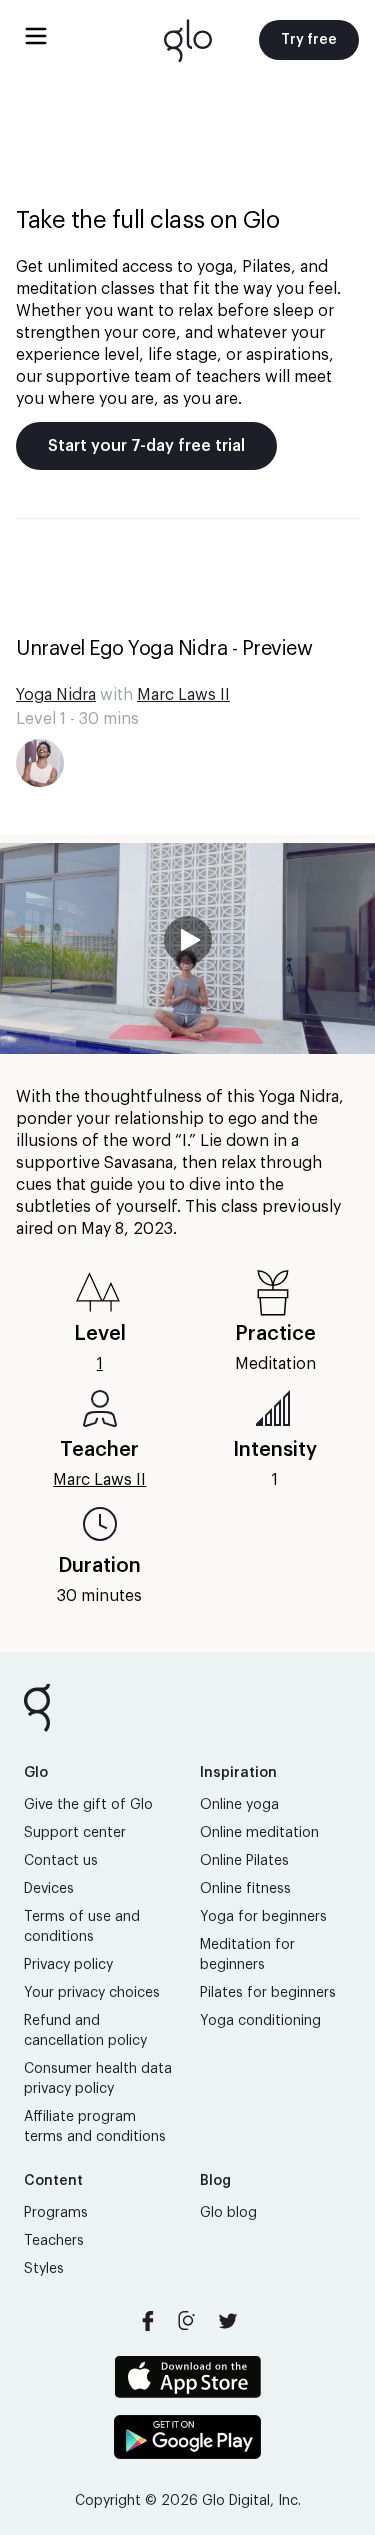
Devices (49, 1889)
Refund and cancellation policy (85, 2031)
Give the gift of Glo (88, 1805)
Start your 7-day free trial (146, 446)
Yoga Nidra (56, 695)
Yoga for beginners (263, 1917)
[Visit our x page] (228, 2321)
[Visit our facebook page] (148, 2321)
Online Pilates (244, 1861)
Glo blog (228, 2213)
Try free (309, 40)
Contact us (61, 1861)
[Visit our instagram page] (188, 2321)
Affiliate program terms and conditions (95, 2127)
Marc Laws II (183, 695)
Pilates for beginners (268, 1993)
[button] (187, 948)
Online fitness (245, 1889)
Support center (75, 1833)
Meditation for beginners (247, 1955)
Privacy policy (68, 1965)
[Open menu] (36, 36)
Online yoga (239, 1805)
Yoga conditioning (260, 2021)
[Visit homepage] (188, 40)
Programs (56, 2213)
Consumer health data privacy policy (98, 2079)
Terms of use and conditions (82, 1927)
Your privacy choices (92, 1993)
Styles (44, 2269)
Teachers (54, 2241)
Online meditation (259, 1833)
